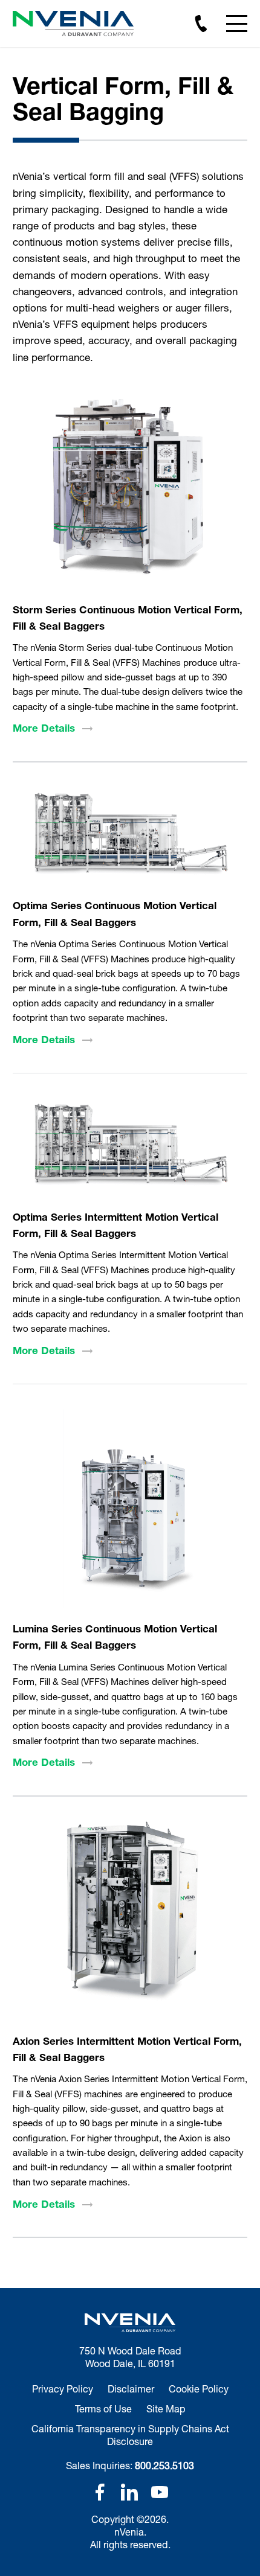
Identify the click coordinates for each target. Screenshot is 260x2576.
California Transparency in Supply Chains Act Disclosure (130, 2435)
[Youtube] (160, 2492)
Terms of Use (103, 2408)
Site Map (166, 2408)
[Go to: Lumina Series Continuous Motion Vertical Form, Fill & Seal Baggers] (130, 1509)
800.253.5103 (164, 2465)
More (44, 728)
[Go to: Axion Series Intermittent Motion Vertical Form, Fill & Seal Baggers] (130, 1920)
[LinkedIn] (129, 2492)
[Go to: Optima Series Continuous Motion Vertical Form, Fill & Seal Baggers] (130, 836)
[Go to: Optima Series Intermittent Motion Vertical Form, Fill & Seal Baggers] (130, 1147)
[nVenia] (73, 24)
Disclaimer (131, 2389)
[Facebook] (100, 2492)
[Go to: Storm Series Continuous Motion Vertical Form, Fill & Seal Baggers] (130, 489)
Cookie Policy (199, 2389)
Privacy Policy (63, 2389)
